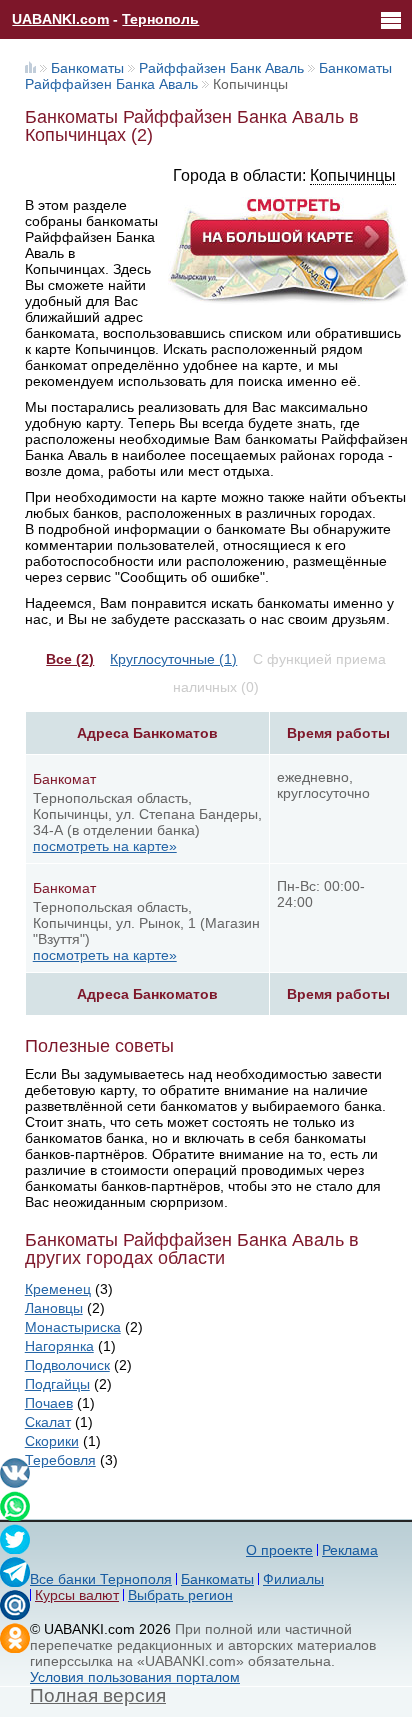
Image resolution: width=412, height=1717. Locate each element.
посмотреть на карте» (105, 846)
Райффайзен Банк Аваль (221, 68)
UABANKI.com (60, 19)
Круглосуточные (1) (173, 659)
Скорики (52, 1441)
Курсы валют (77, 1595)
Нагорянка (59, 1346)
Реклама (350, 1550)
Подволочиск (67, 1365)
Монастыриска (73, 1327)
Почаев (49, 1403)
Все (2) (70, 659)
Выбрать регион (180, 1595)
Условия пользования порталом (135, 1677)
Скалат (48, 1422)
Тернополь (160, 19)
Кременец (58, 1289)
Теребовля (60, 1460)
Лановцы (54, 1308)
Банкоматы (87, 68)
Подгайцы (57, 1384)
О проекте (279, 1550)
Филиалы (293, 1579)
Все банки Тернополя (101, 1579)
